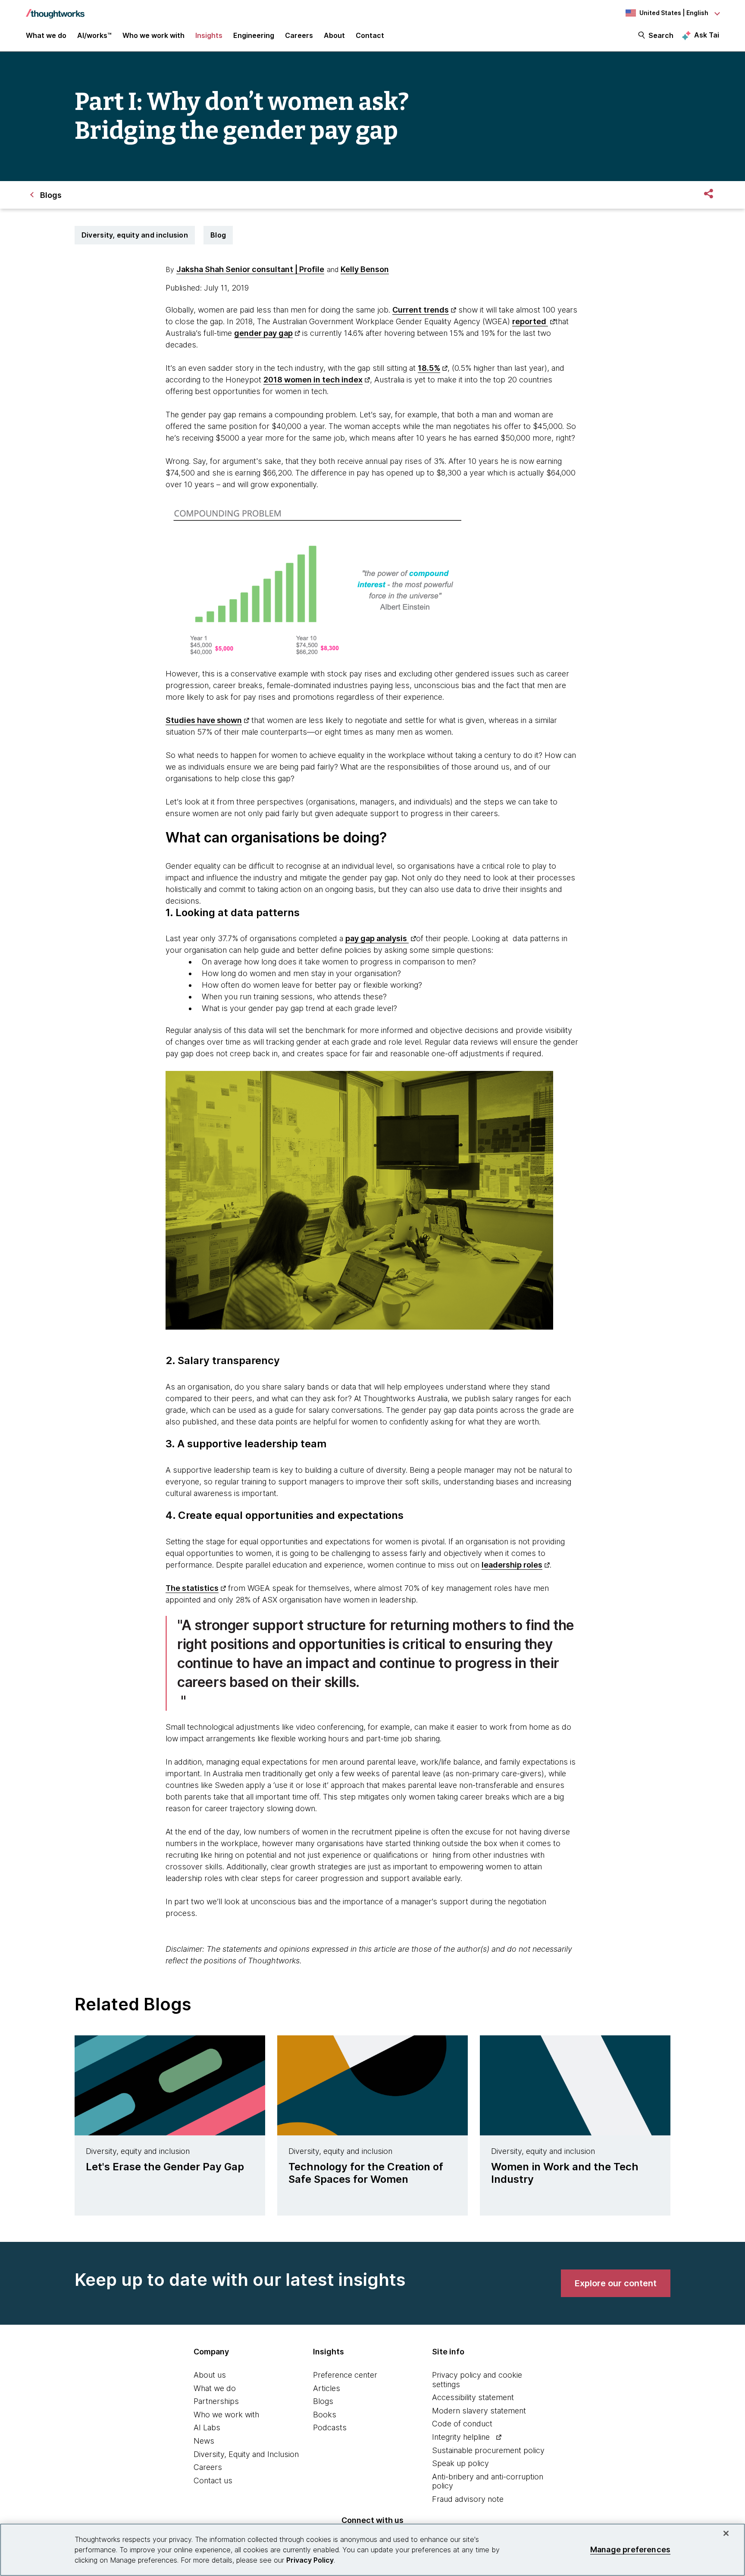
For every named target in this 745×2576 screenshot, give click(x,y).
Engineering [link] (254, 35)
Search (661, 35)
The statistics (192, 1588)
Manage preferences (630, 2549)
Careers (208, 2467)
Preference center (345, 2375)
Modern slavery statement (479, 2411)
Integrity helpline (461, 2437)
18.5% (429, 368)
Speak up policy (460, 2463)
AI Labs (207, 2427)
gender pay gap (263, 333)
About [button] (334, 35)
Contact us (213, 2481)
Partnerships (216, 2401)
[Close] (726, 2533)
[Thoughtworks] (55, 9)
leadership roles (512, 1565)
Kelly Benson (365, 269)
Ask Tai (707, 35)
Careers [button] (299, 35)
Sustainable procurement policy (488, 2450)
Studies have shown (204, 720)
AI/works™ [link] (94, 35)
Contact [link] (370, 35)
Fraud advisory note (468, 2499)
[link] (616, 2283)
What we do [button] (46, 35)
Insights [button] (209, 35)
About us (210, 2375)
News (204, 2441)
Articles (327, 2388)
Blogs (323, 2401)
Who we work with (226, 2415)
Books (325, 2415)
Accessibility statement (473, 2397)
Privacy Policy (310, 2560)
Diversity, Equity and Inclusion (246, 2454)
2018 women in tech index (313, 380)
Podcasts (330, 2427)
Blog (218, 235)
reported (530, 321)
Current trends (421, 310)
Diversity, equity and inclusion (135, 235)
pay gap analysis (377, 938)
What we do (215, 2388)
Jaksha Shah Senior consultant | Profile (250, 269)
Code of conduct (462, 2424)
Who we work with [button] (153, 35)
